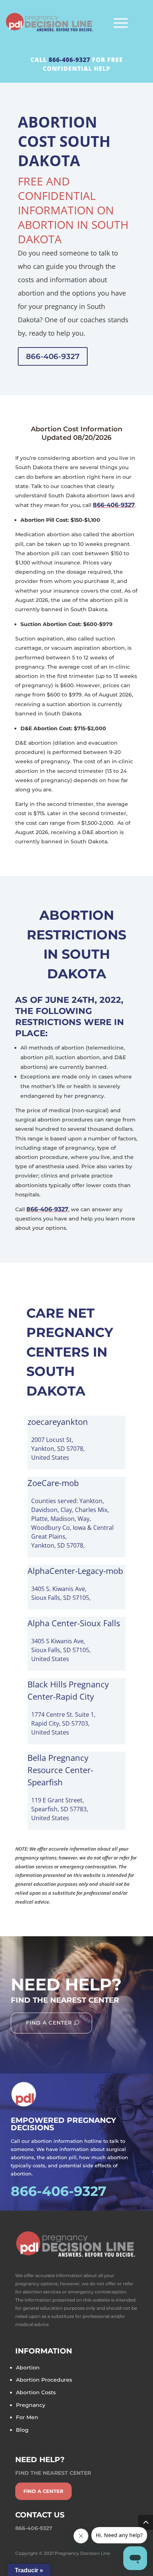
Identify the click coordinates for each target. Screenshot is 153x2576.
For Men (27, 2417)
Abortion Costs (36, 2392)
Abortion (28, 2368)
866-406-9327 (69, 60)
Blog (22, 2430)
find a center (43, 2491)
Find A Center (49, 2023)
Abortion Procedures (44, 2380)
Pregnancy (31, 2405)
